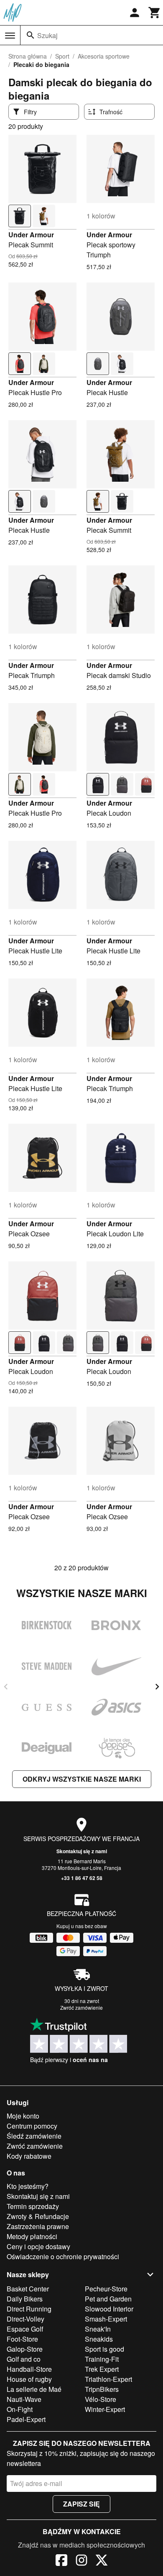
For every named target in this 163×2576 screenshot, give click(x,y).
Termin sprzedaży (33, 2206)
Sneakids (99, 2339)
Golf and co (24, 2359)
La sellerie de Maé (34, 2389)
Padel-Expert (26, 2419)
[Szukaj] (31, 35)
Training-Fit (102, 2359)
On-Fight (20, 2409)
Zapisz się (81, 2504)
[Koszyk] (155, 13)
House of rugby (29, 2379)
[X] (102, 2561)
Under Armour (31, 235)
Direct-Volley (25, 2319)
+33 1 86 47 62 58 (82, 1878)
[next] (157, 1687)
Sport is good (104, 2349)
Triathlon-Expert (108, 2379)
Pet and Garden (108, 2299)
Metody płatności (32, 2236)
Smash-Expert (106, 2319)
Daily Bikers (25, 2299)
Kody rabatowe (29, 2156)
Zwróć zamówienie (81, 2007)
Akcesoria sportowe (104, 56)
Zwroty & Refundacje (38, 2216)
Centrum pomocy (32, 2126)
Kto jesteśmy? (28, 2186)
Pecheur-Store (106, 2289)
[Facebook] (61, 2561)
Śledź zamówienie (34, 2136)
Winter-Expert (105, 2409)
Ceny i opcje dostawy (38, 2246)
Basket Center (28, 2289)
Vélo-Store (101, 2399)
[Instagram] (81, 2561)
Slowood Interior (109, 2309)
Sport (62, 56)
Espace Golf (25, 2329)
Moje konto (23, 2116)
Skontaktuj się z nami (82, 1851)
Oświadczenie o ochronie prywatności (63, 2256)
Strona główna (28, 56)
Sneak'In (98, 2329)
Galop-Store (25, 2349)
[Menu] (10, 36)
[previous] (6, 1687)
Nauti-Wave (24, 2399)
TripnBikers (102, 2389)
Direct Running (29, 2309)
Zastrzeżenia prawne (38, 2226)
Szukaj (47, 35)
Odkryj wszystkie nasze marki (82, 1779)
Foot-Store (22, 2339)
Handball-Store (29, 2369)
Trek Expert (102, 2369)
